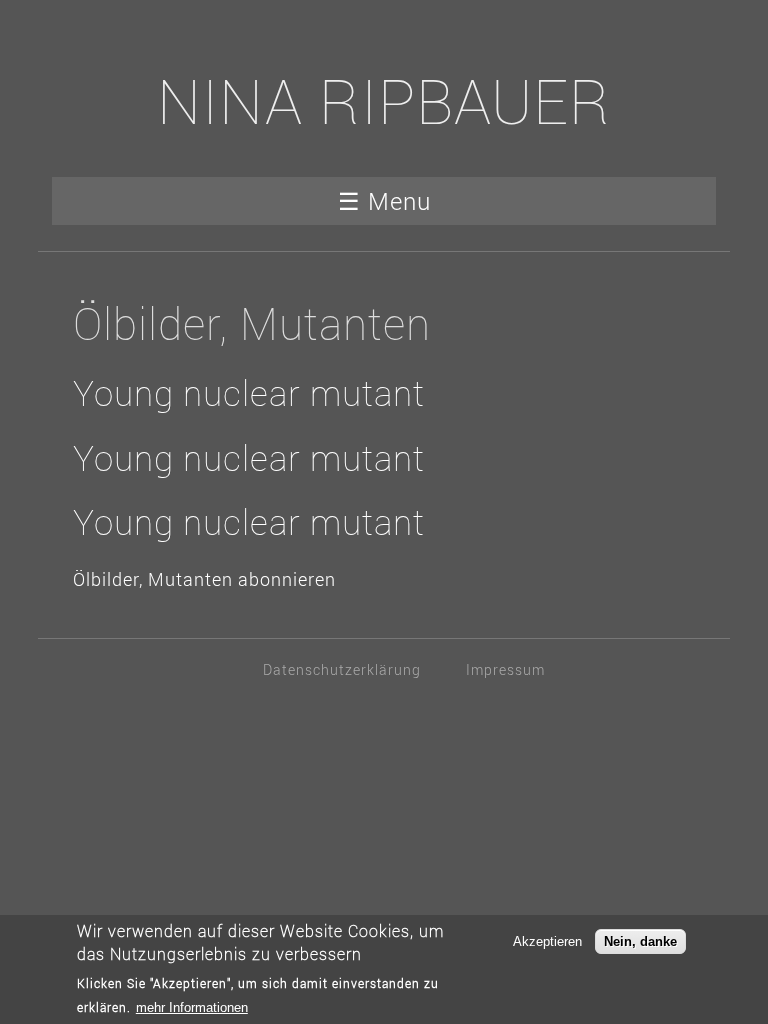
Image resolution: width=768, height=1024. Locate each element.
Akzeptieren (547, 941)
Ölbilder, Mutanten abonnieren (204, 579)
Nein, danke (640, 941)
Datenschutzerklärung (342, 669)
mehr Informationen (192, 1007)
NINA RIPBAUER (384, 100)
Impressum (505, 669)
